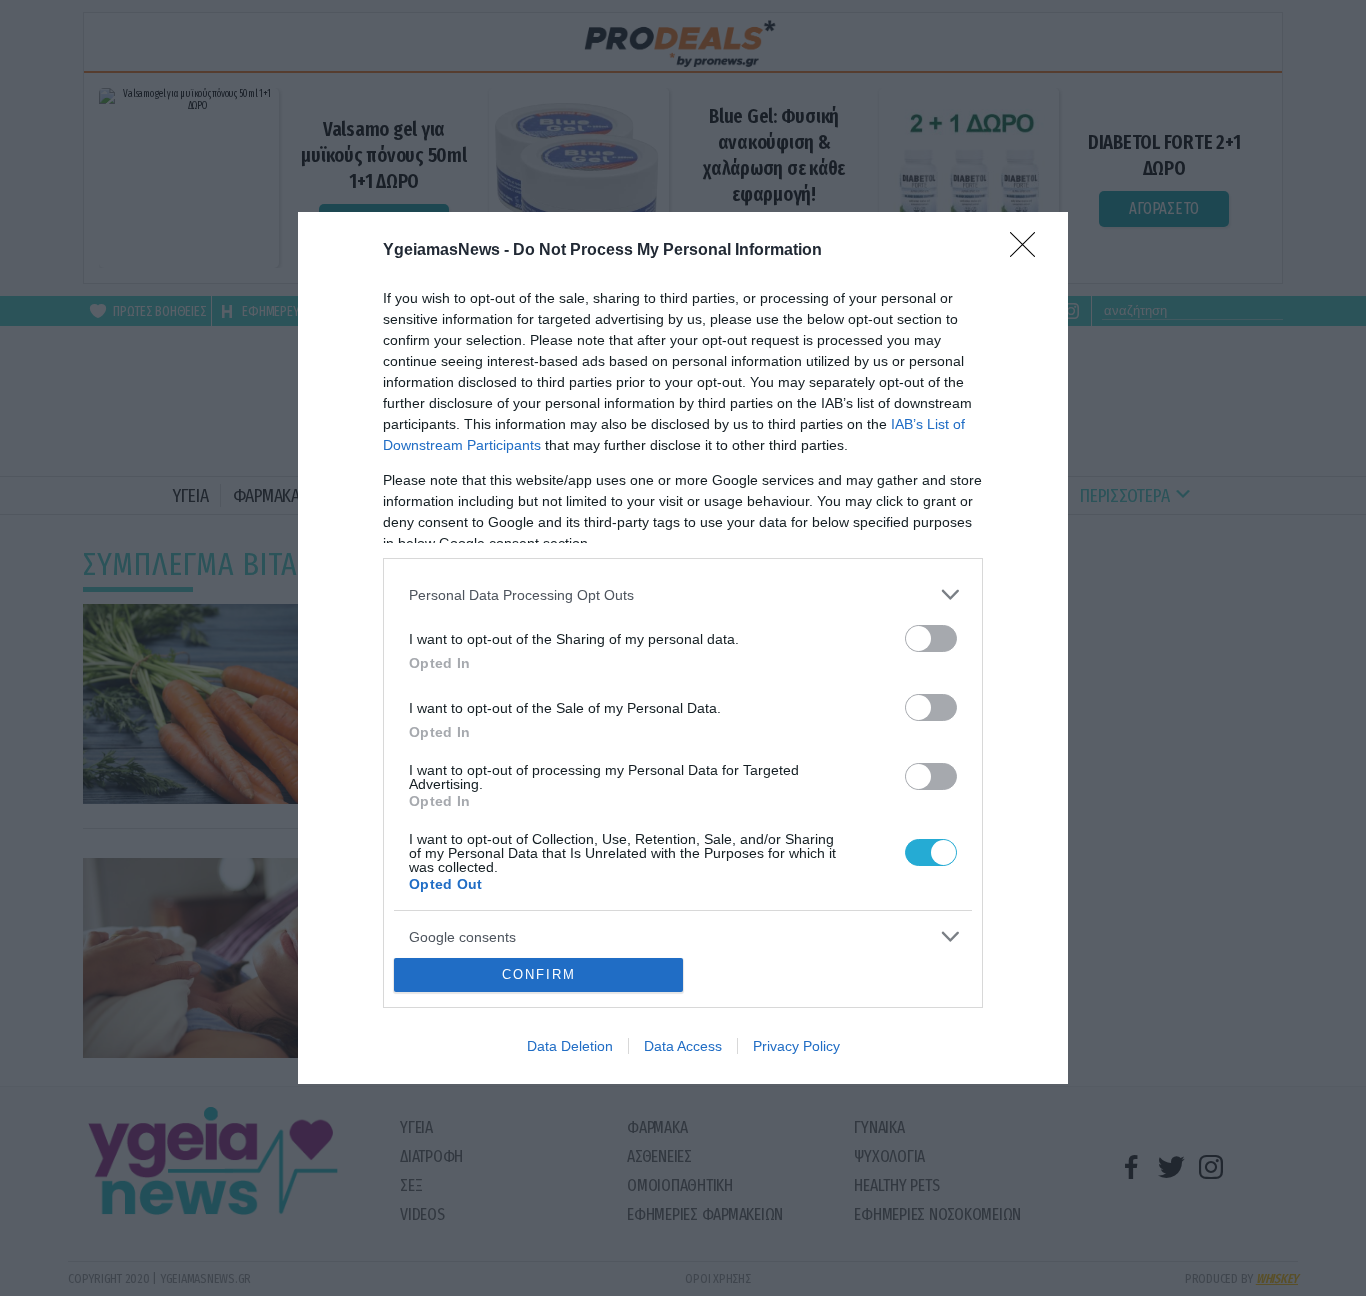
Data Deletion (570, 1046)
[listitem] (683, 594)
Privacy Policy (796, 1046)
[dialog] (683, 648)
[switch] (931, 638)
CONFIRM (539, 974)
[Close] (1029, 251)
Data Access (683, 1046)
